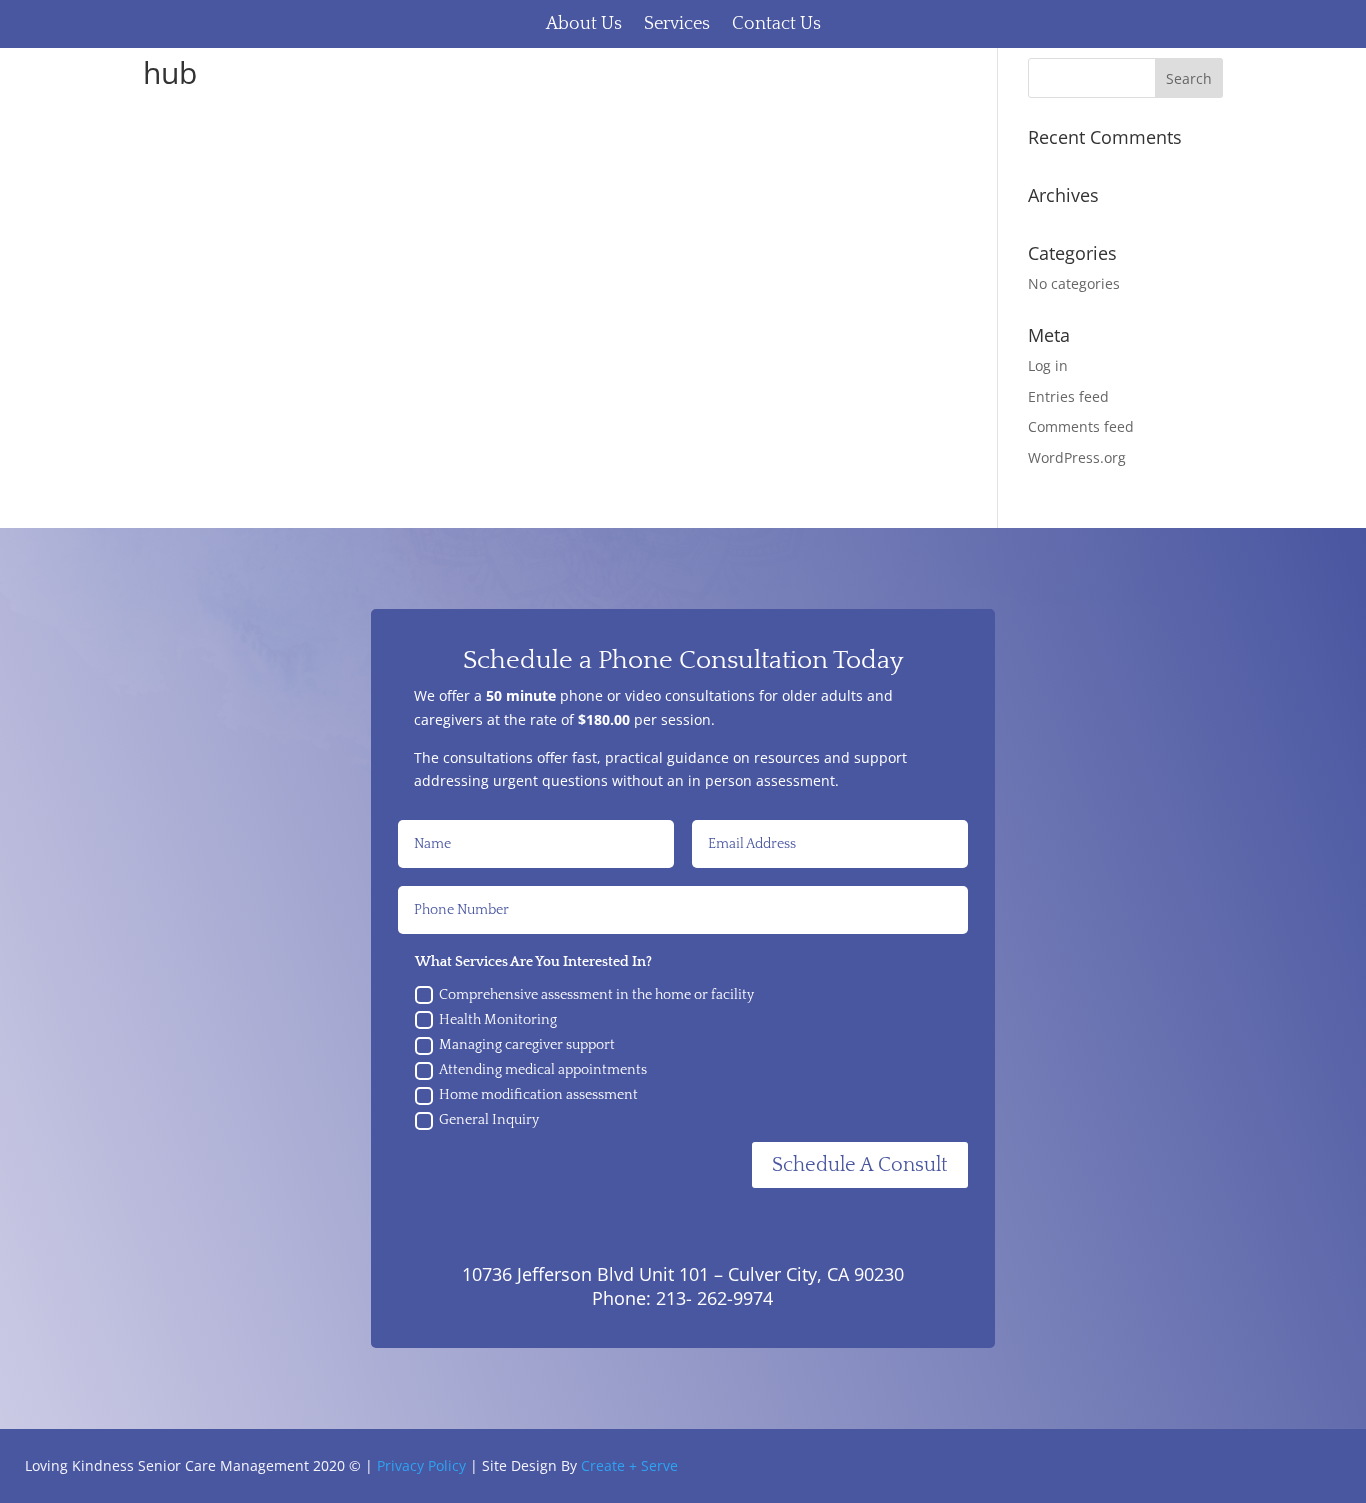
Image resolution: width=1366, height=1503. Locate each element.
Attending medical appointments (543, 1070)
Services (677, 24)
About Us (584, 24)
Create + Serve (629, 1465)
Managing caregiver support (527, 1045)
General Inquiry (489, 1120)
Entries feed (1068, 396)
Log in (1048, 365)
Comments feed (1081, 426)
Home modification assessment (538, 1095)
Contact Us (776, 24)
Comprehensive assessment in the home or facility (596, 995)
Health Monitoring (498, 1020)
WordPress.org (1077, 457)
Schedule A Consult (860, 1165)
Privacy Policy (421, 1465)
